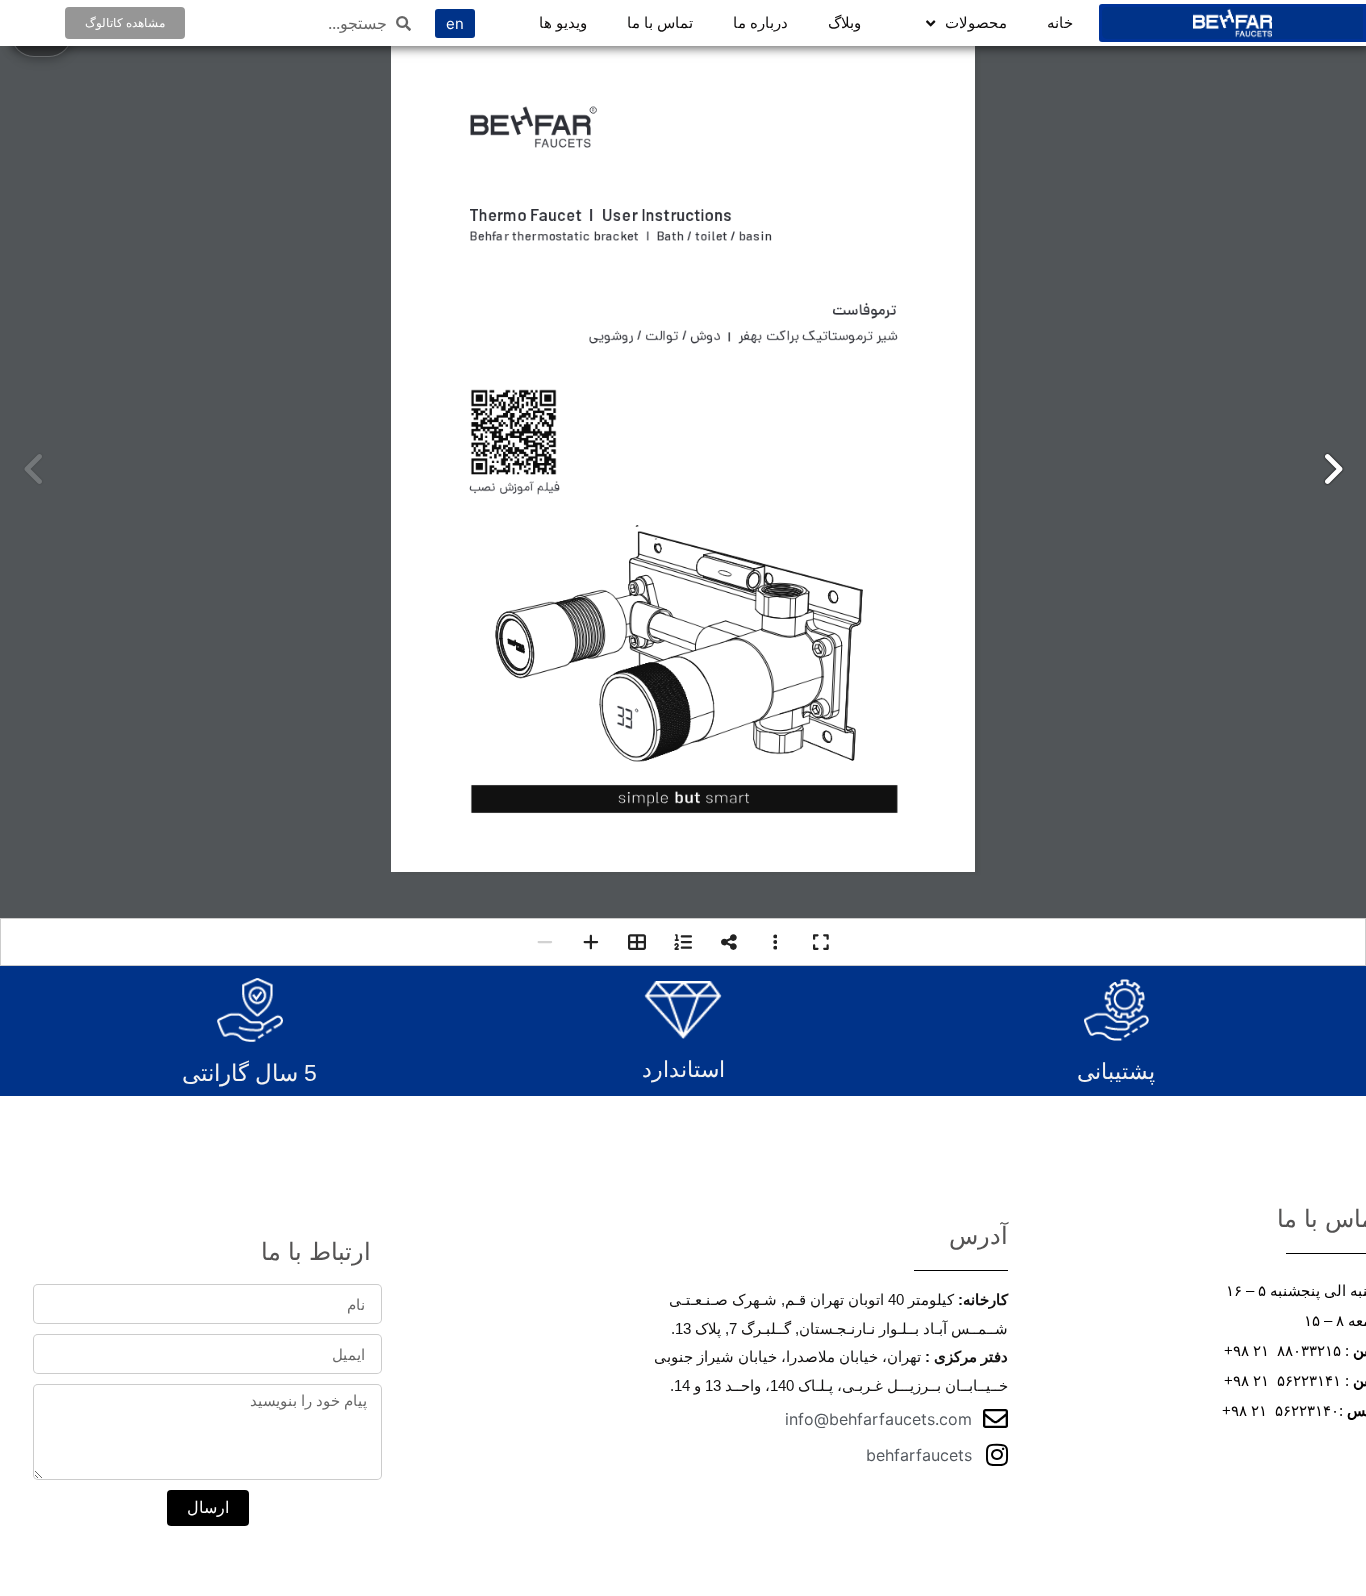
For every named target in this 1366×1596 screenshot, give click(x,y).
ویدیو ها (563, 22)
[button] (1332, 469)
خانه (1060, 22)
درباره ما (760, 22)
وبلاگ (844, 22)
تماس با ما (660, 22)
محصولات (976, 22)
